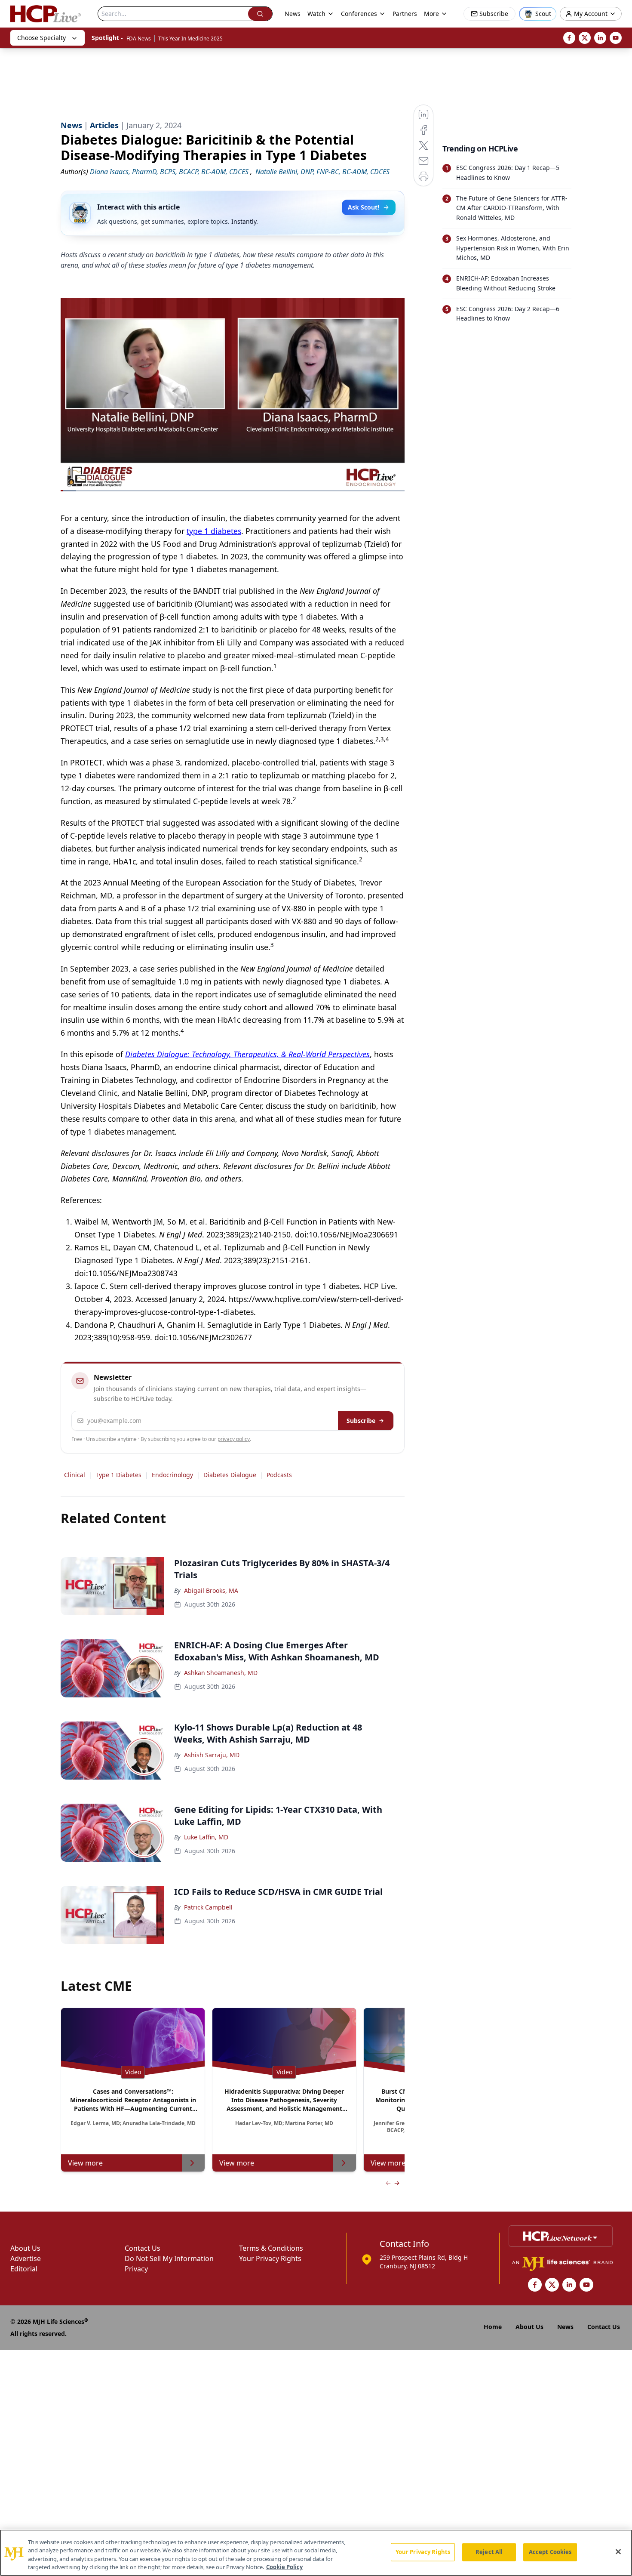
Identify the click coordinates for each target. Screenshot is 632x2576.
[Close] (618, 2551)
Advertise (26, 2258)
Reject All (489, 2552)
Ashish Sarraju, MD (212, 1755)
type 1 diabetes (214, 531)
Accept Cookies (550, 2552)
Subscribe (361, 1421)
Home (493, 2327)
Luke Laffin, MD (206, 1837)
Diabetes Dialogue (230, 1475)
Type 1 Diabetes (118, 1475)
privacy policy (234, 1439)
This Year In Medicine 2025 (190, 39)
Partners (405, 14)
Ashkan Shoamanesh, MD (221, 1673)
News (293, 14)
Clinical (75, 1475)
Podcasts (279, 1475)
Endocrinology (172, 1475)
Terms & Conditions (271, 2248)
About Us (25, 2248)
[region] (316, 2553)
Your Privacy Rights (270, 2258)
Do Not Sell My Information (169, 2258)
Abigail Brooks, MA (211, 1590)
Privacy (136, 2269)
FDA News (139, 39)
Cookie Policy (284, 2567)
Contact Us (143, 2248)
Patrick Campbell (208, 1907)
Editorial (24, 2269)
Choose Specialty (41, 38)
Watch (316, 14)
